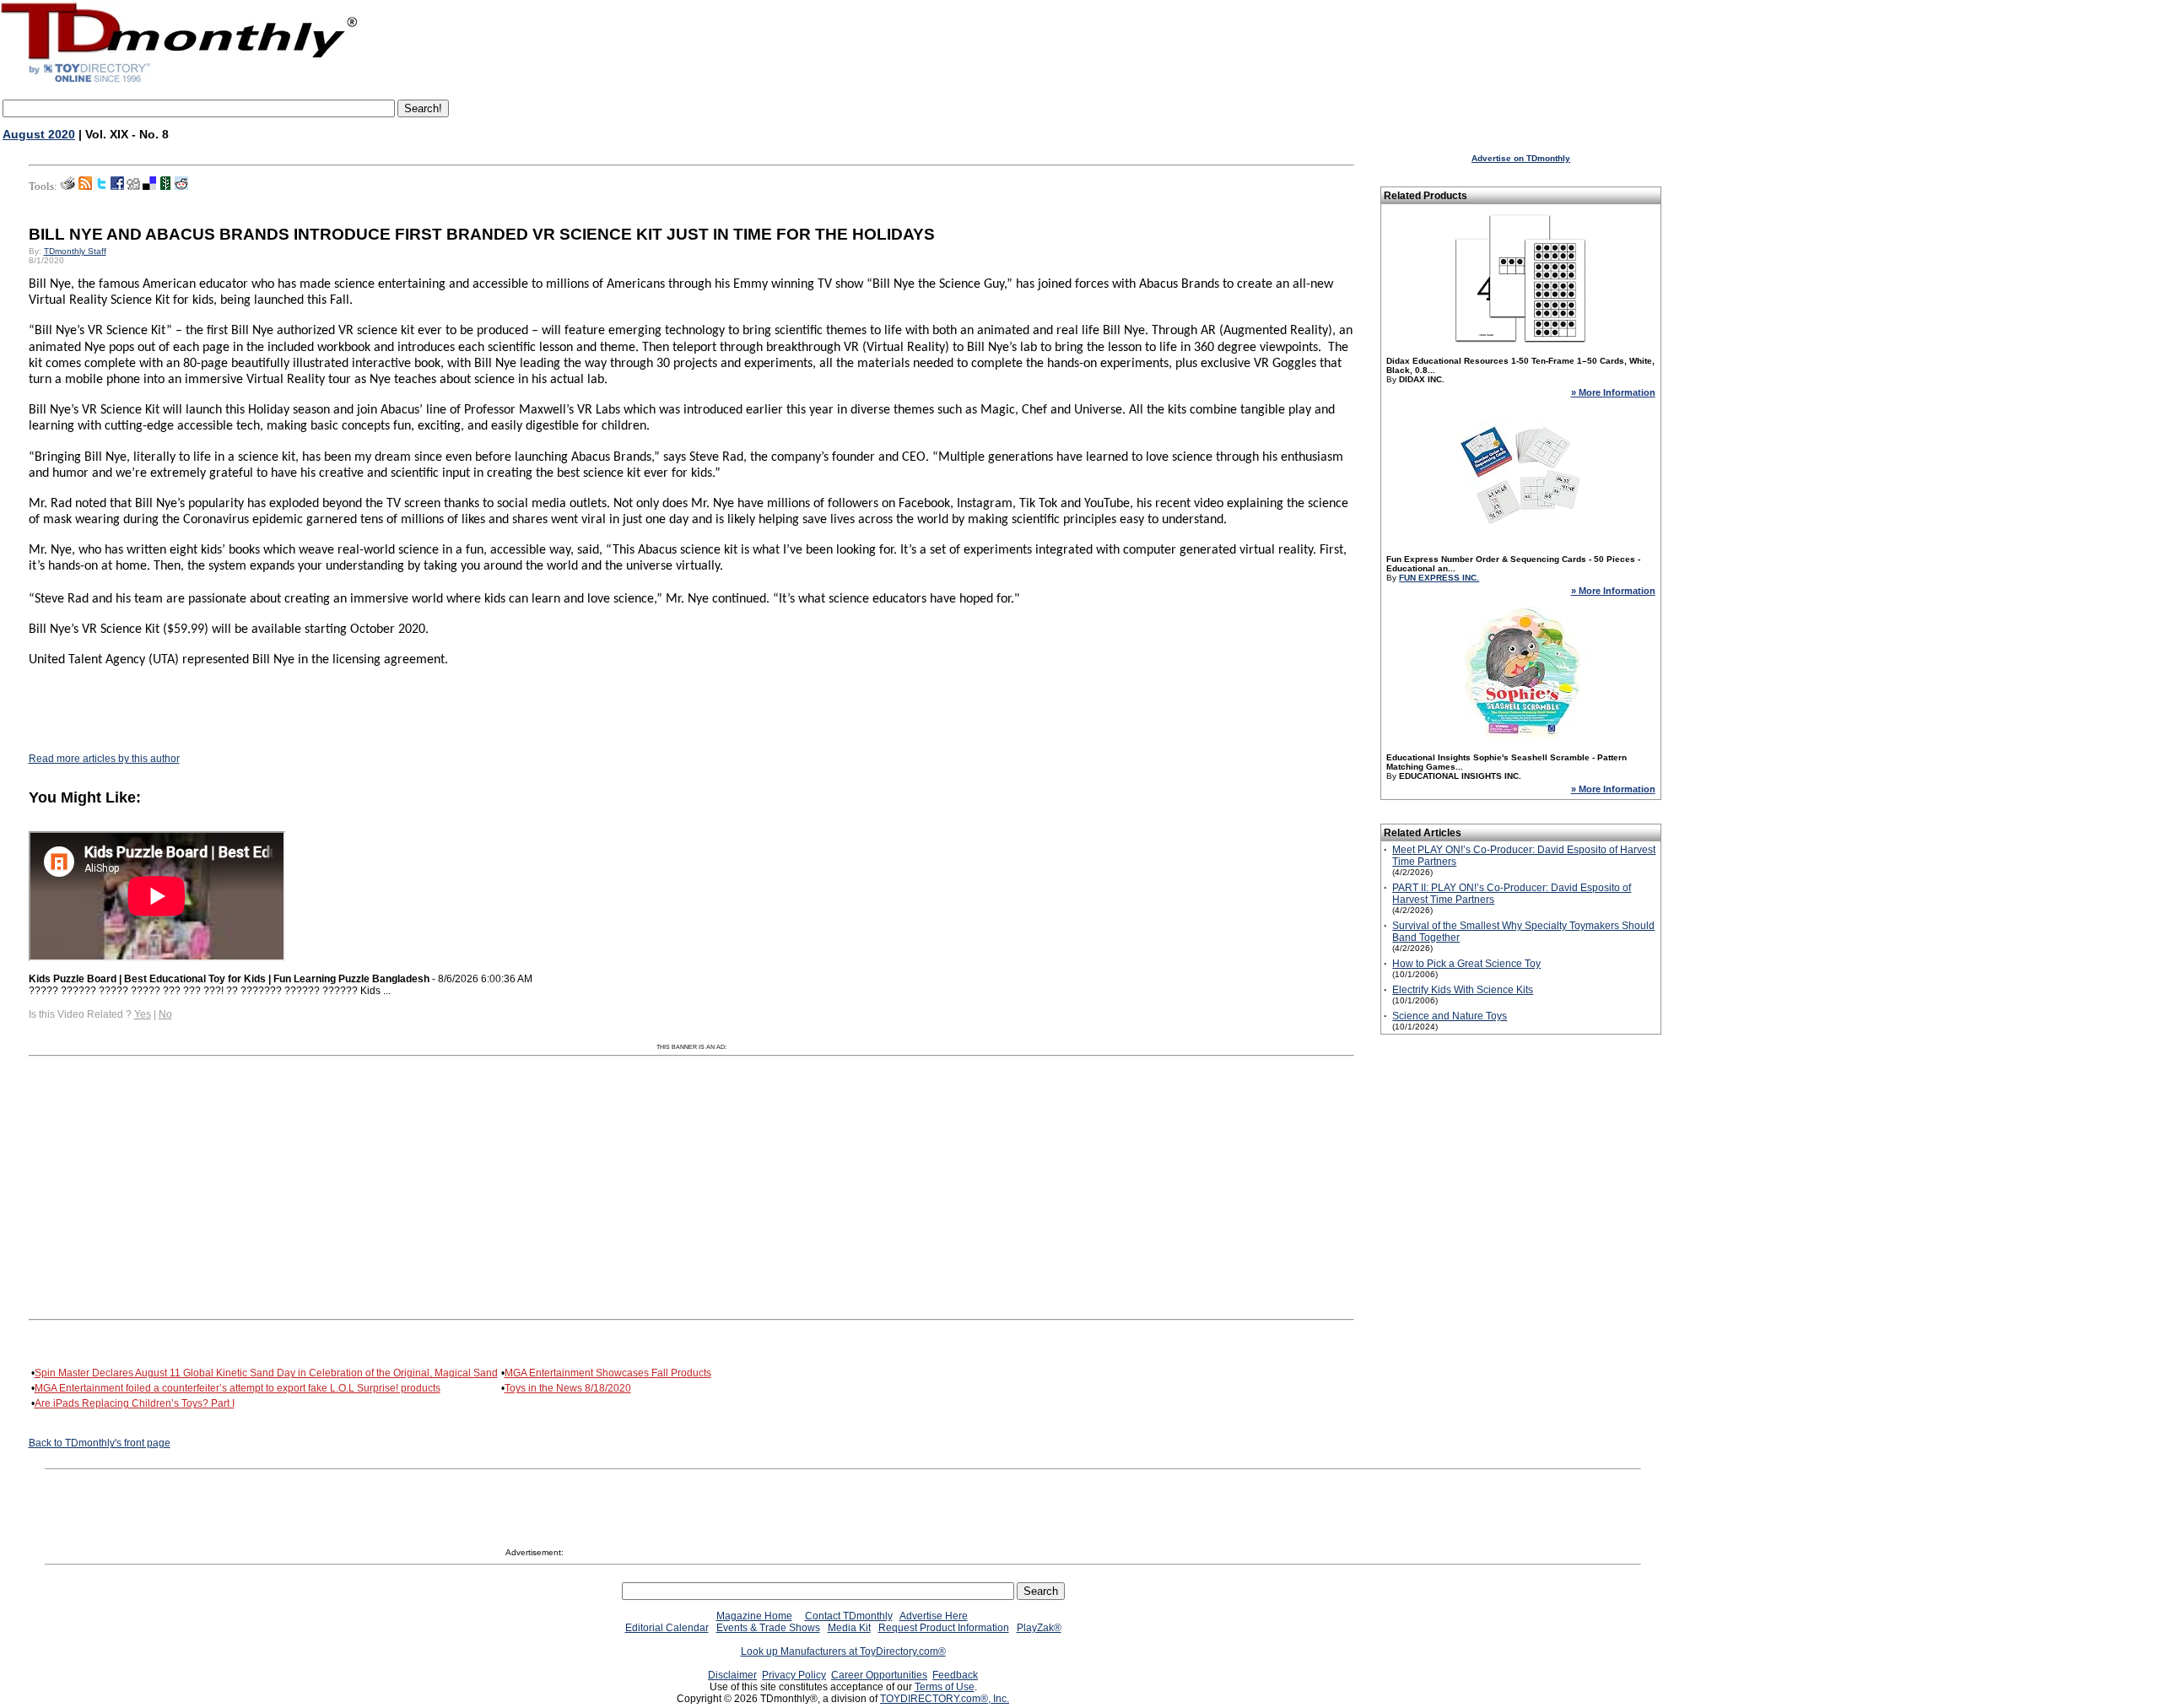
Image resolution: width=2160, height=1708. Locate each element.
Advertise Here (934, 1616)
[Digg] (133, 186)
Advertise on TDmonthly (1521, 158)
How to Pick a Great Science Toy (1466, 964)
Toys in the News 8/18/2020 (568, 1388)
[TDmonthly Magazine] (179, 82)
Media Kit (849, 1628)
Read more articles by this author (104, 759)
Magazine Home (754, 1616)
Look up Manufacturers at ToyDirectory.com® (843, 1651)
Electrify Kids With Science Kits (1463, 990)
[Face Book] (117, 186)
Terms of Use (945, 1687)
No (165, 1014)
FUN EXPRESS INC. (1439, 578)
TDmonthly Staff (75, 251)
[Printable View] (68, 186)
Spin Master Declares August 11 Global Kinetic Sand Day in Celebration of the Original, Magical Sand (266, 1373)
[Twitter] (101, 186)
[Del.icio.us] (149, 186)
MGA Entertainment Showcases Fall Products (608, 1373)
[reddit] (181, 186)
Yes (143, 1014)
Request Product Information (944, 1628)
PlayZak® (1039, 1628)
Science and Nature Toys (1450, 1016)
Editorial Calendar (667, 1628)
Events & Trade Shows (768, 1628)
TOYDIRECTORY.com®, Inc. (945, 1699)
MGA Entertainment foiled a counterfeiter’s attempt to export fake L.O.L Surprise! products (238, 1388)
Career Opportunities (879, 1675)
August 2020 (39, 134)
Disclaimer (732, 1675)
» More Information (1613, 392)
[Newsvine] (165, 186)
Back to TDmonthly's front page (100, 1443)
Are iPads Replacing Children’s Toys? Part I (135, 1403)
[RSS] (85, 186)
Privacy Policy (794, 1675)
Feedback (955, 1675)
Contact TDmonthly (849, 1616)
